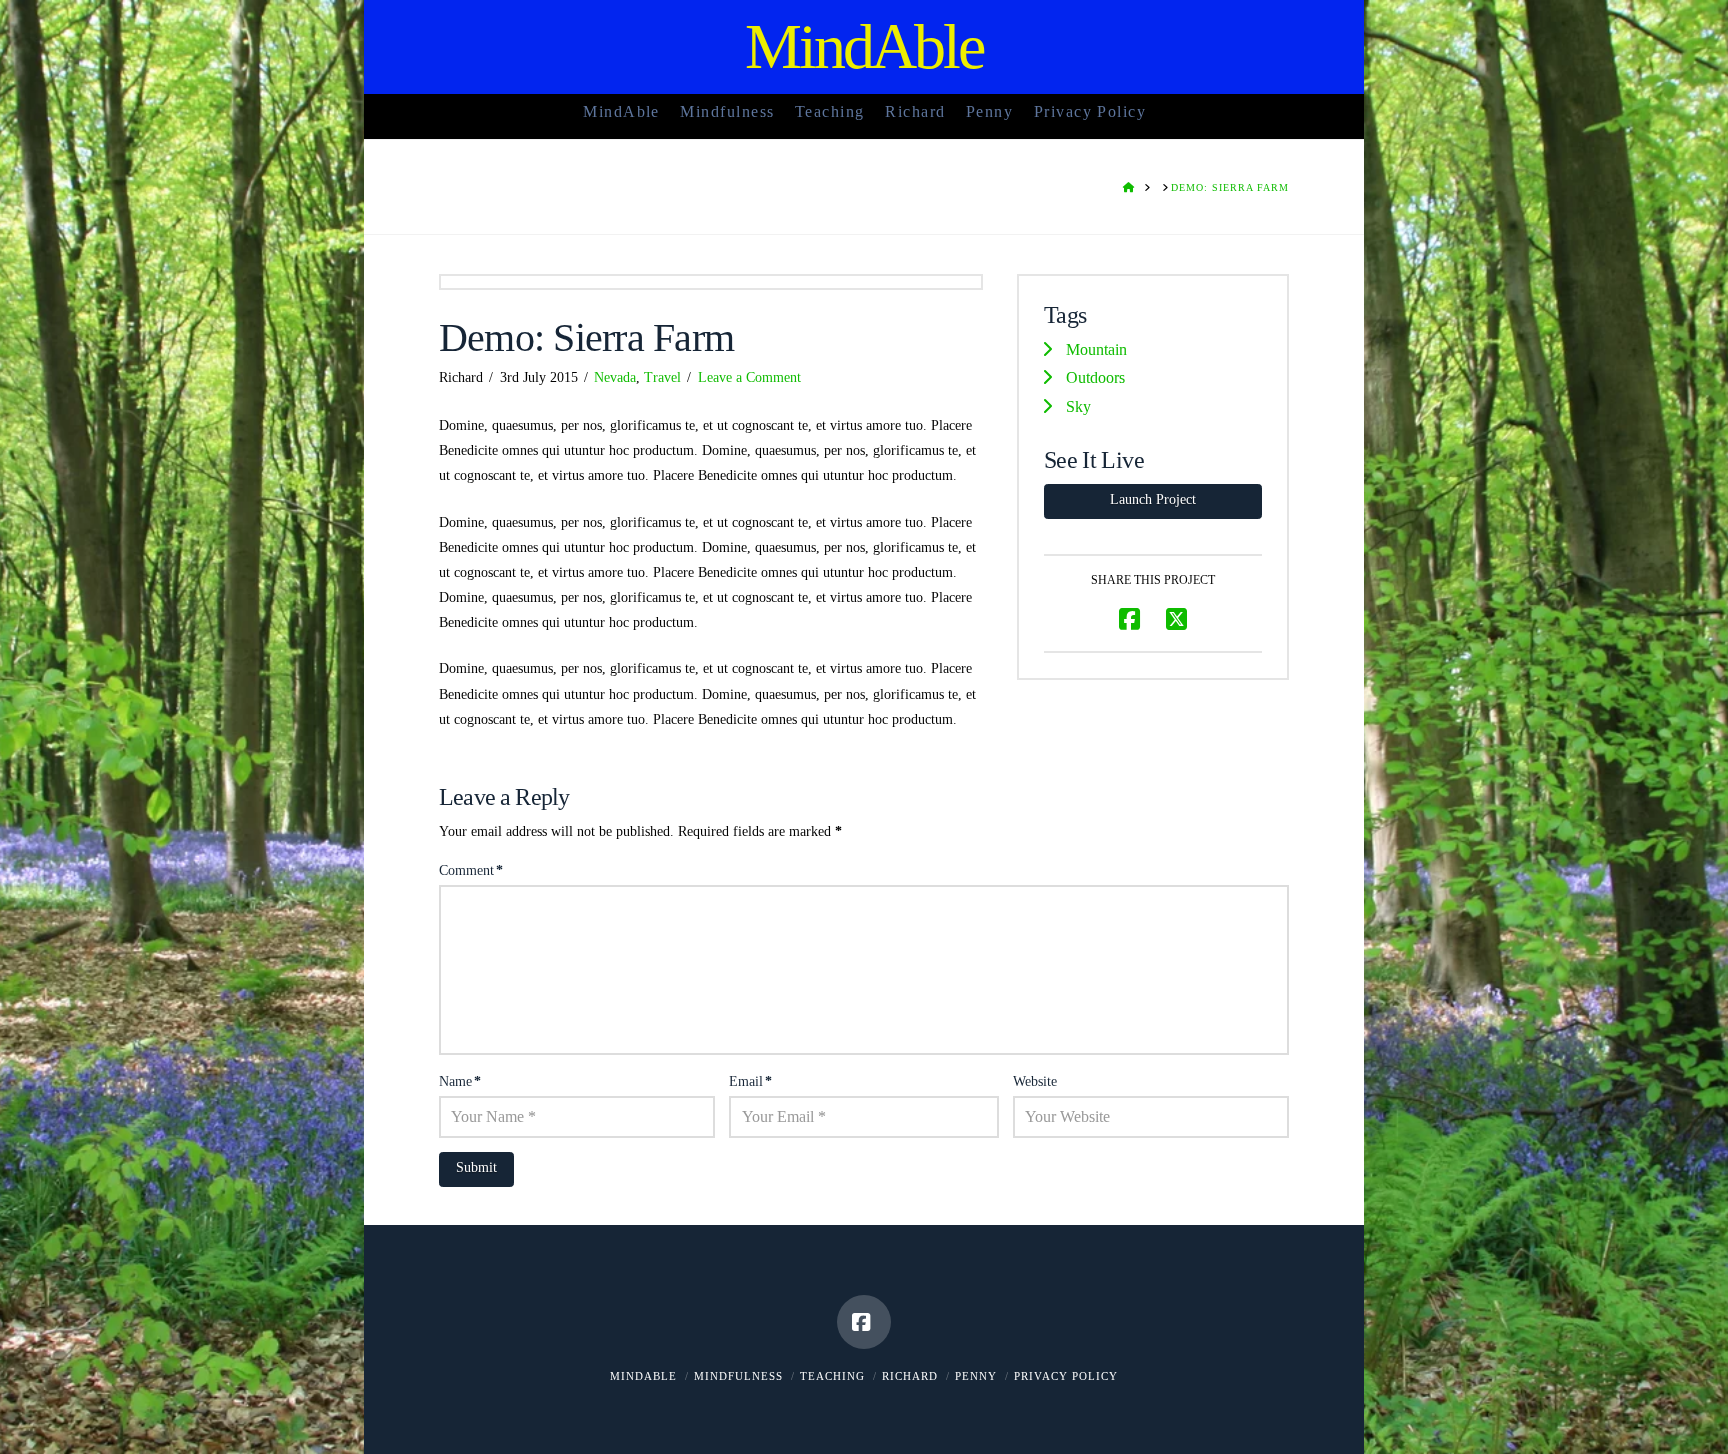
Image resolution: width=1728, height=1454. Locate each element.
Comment (471, 870)
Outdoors (1095, 377)
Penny (976, 1376)
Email (750, 1081)
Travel (662, 377)
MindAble (864, 47)
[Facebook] (864, 1322)
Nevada (615, 377)
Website (1035, 1081)
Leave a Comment (749, 377)
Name (460, 1081)
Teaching (832, 1376)
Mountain (1096, 349)
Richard (910, 1376)
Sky (1078, 406)
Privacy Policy (1066, 1376)
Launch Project (1153, 499)
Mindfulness (738, 1376)
